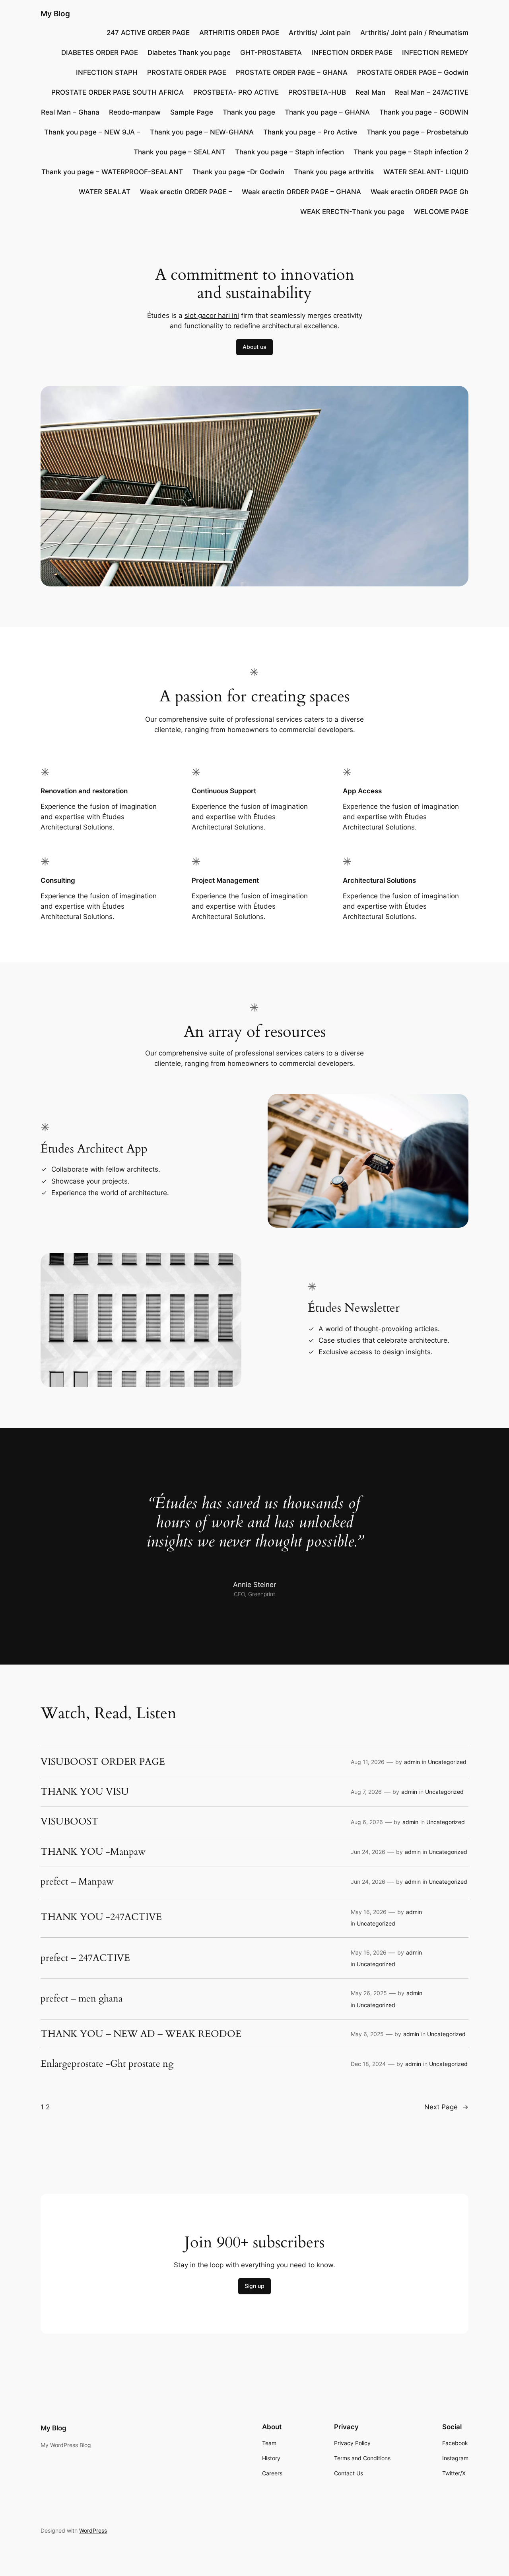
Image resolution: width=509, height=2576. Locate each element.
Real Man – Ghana (70, 112)
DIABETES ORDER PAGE (100, 53)
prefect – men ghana (82, 1999)
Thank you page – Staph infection (289, 152)
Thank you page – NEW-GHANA (202, 132)
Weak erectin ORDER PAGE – (186, 192)
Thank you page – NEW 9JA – (92, 132)
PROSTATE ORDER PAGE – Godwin (413, 72)
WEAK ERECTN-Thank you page (352, 212)
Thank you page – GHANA (327, 112)
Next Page (446, 2107)
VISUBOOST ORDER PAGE (103, 1762)
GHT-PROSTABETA (271, 53)
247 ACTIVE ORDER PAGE (148, 33)
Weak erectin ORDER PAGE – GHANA (301, 192)
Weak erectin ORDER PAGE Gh (420, 192)
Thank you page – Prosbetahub (418, 132)
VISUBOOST (70, 1822)
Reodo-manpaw (135, 112)
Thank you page (249, 112)
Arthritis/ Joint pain (320, 33)
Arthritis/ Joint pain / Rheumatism (414, 33)
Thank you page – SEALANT (180, 152)
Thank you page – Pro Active (310, 132)
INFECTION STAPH (107, 72)
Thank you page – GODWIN (424, 112)
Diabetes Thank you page (189, 53)
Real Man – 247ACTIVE (432, 92)
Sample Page (192, 112)
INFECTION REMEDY (435, 53)
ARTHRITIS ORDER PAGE (239, 33)
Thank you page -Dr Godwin (238, 172)
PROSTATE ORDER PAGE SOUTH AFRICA (118, 92)
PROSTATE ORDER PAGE (187, 72)
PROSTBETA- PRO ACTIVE (236, 92)
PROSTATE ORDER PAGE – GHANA (292, 72)
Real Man (370, 92)
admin (412, 1762)
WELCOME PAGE (441, 212)
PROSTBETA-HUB (317, 92)
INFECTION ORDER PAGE (352, 53)
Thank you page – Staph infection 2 (411, 152)
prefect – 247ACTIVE (85, 1958)
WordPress (93, 2530)
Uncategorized (447, 1762)
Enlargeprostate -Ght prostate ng (107, 2064)
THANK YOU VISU (85, 1792)
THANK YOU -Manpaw (93, 1852)
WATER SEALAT (105, 192)
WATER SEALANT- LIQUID (426, 172)
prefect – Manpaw (77, 1882)
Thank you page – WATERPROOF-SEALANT (112, 172)
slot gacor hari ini (212, 315)
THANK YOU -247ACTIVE (101, 1917)
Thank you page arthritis (334, 172)
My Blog (55, 14)
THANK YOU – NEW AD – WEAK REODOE (141, 2034)
